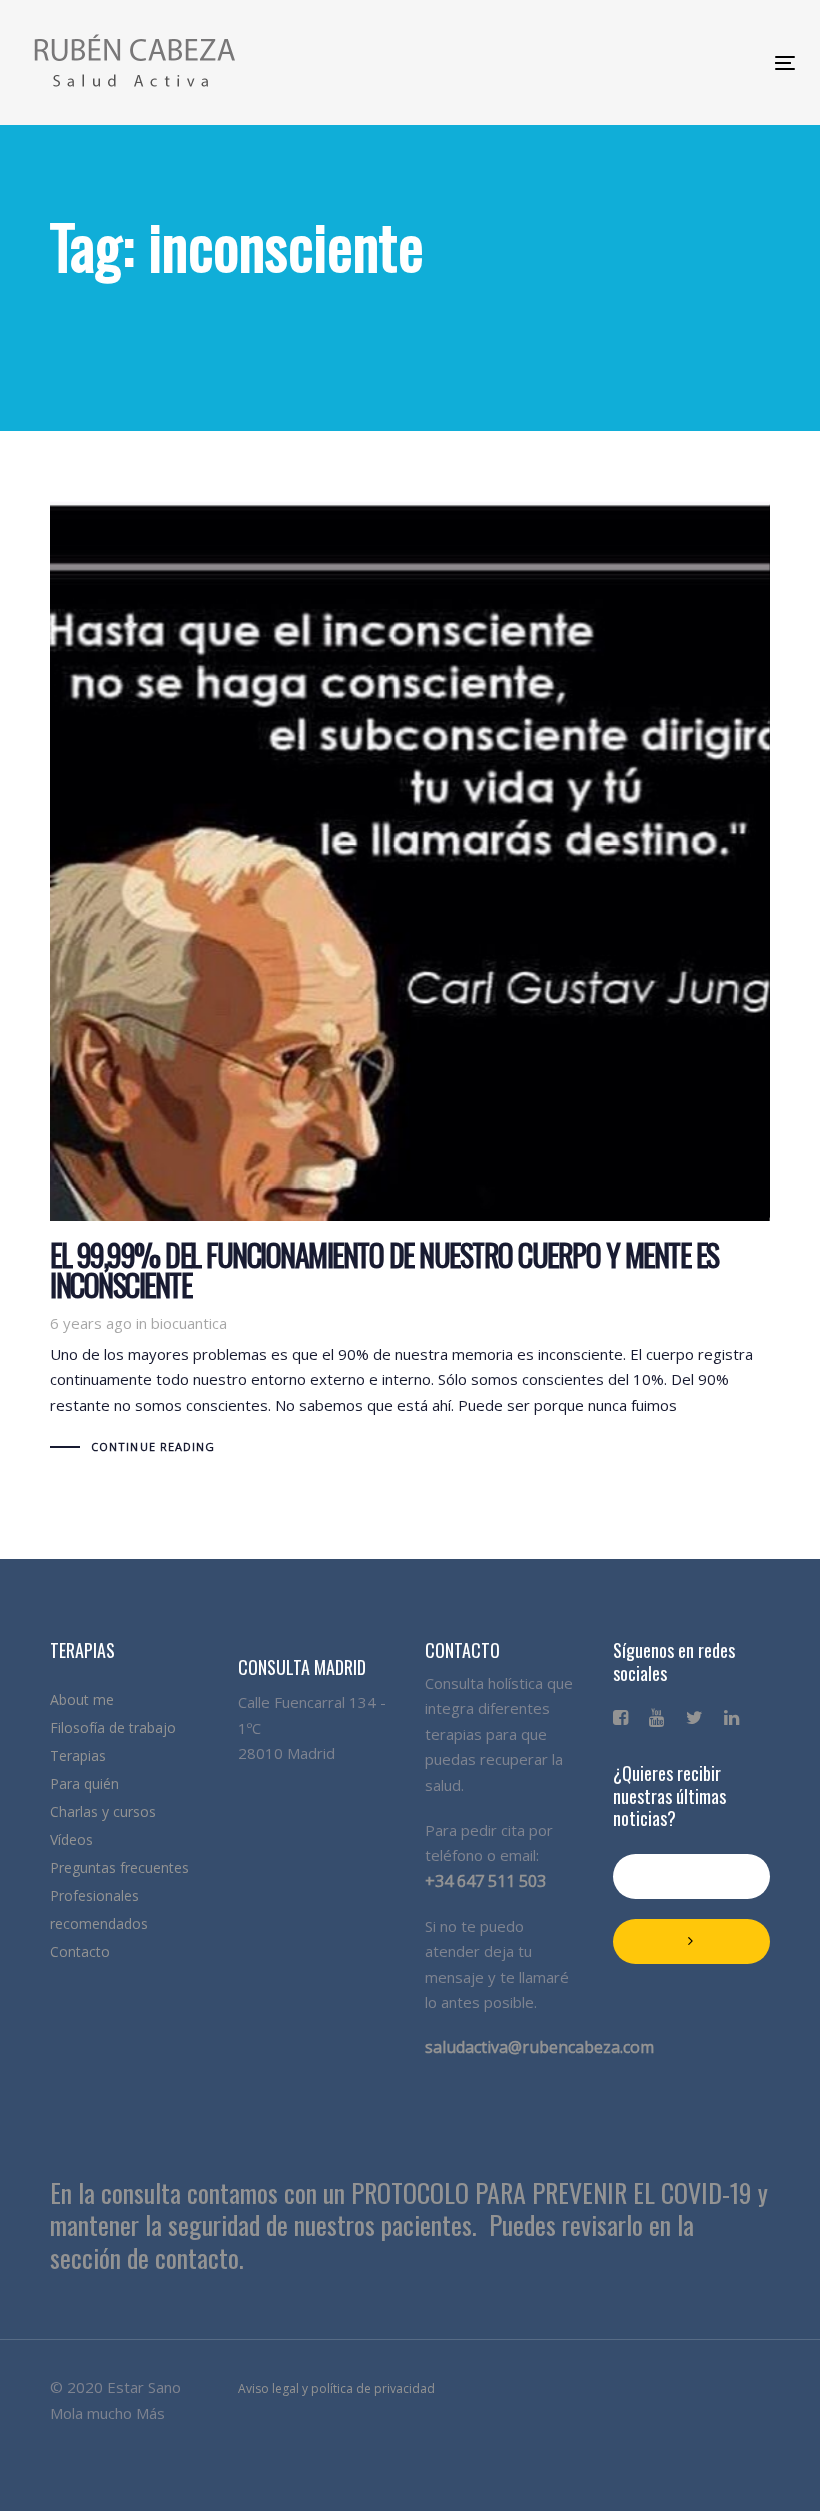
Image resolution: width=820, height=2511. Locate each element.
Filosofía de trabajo (113, 1727)
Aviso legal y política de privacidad (336, 2388)
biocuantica (189, 1323)
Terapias (78, 1755)
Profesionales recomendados (99, 1909)
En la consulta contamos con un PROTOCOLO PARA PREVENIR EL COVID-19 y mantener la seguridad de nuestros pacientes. (409, 2209)
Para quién (84, 1783)
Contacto (80, 1951)
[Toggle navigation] (597, 62)
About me (82, 1699)
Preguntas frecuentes (119, 1867)
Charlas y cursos (103, 1811)
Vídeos (71, 1839)
